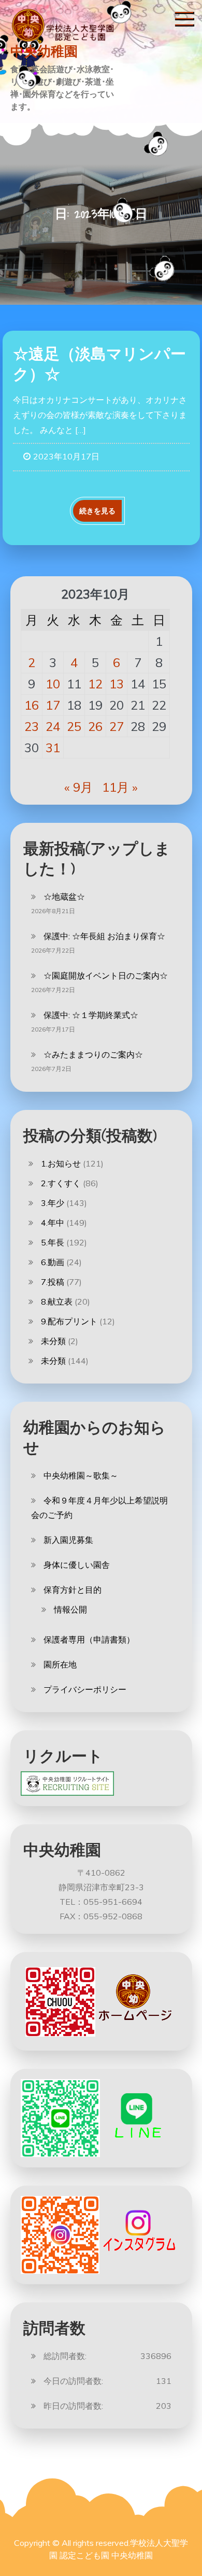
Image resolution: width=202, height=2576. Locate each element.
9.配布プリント (69, 1321)
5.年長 (53, 1242)
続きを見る (97, 511)
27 (117, 726)
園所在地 (60, 1664)
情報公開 (70, 1609)
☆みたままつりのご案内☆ (93, 1054)
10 (53, 684)
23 (32, 726)
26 (95, 726)
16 (32, 705)
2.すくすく (61, 1183)
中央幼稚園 (44, 51)
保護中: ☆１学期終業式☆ (91, 1015)
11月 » (120, 787)
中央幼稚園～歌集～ (81, 1475)
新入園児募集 (68, 1540)
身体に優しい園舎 (77, 1565)
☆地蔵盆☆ (64, 897)
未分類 (53, 1341)
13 (117, 684)
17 (53, 705)
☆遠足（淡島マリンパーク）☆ (99, 364)
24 (53, 726)
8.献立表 (57, 1301)
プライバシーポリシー (85, 1689)
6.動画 (53, 1262)
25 (74, 726)
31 (53, 748)
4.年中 (53, 1223)
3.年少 (53, 1203)
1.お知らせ (61, 1163)
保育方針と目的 (73, 1590)
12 (95, 684)
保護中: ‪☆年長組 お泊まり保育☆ (104, 936)
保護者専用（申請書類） (89, 1639)
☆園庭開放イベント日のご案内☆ (106, 975)
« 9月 (78, 787)
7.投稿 (53, 1282)
